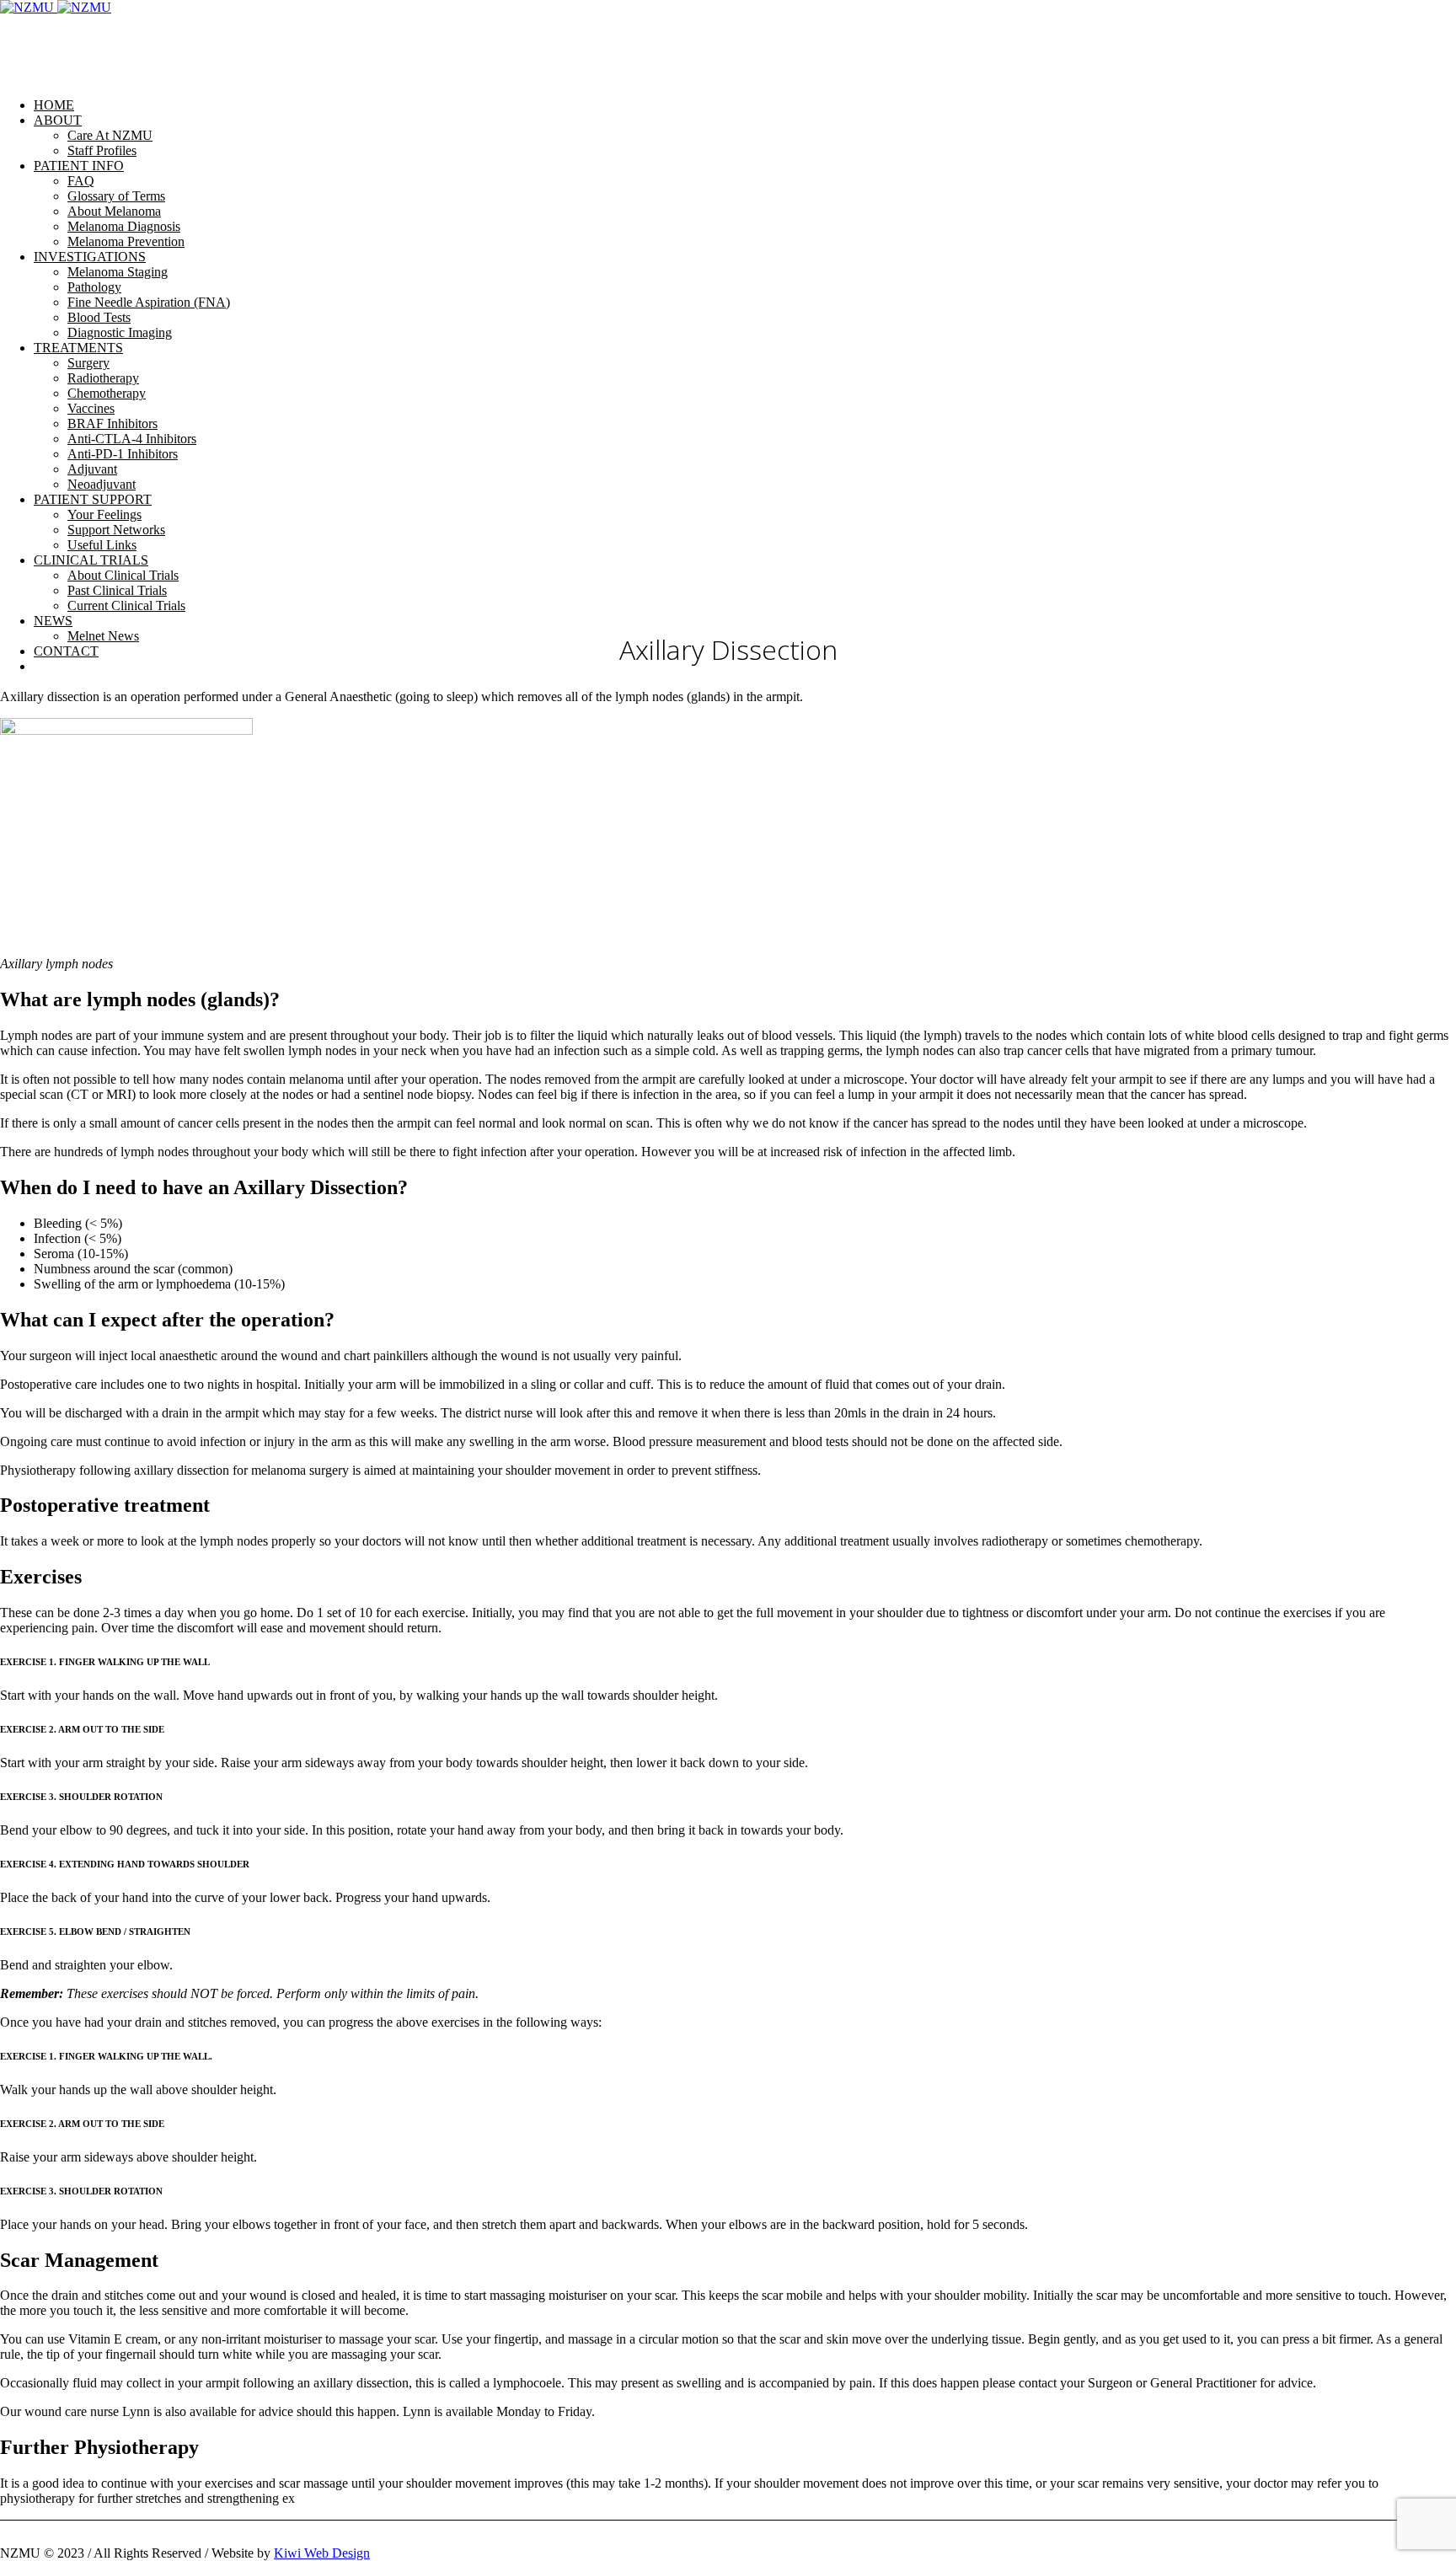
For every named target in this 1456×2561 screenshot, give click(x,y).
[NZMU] (56, 7)
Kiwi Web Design (322, 2553)
